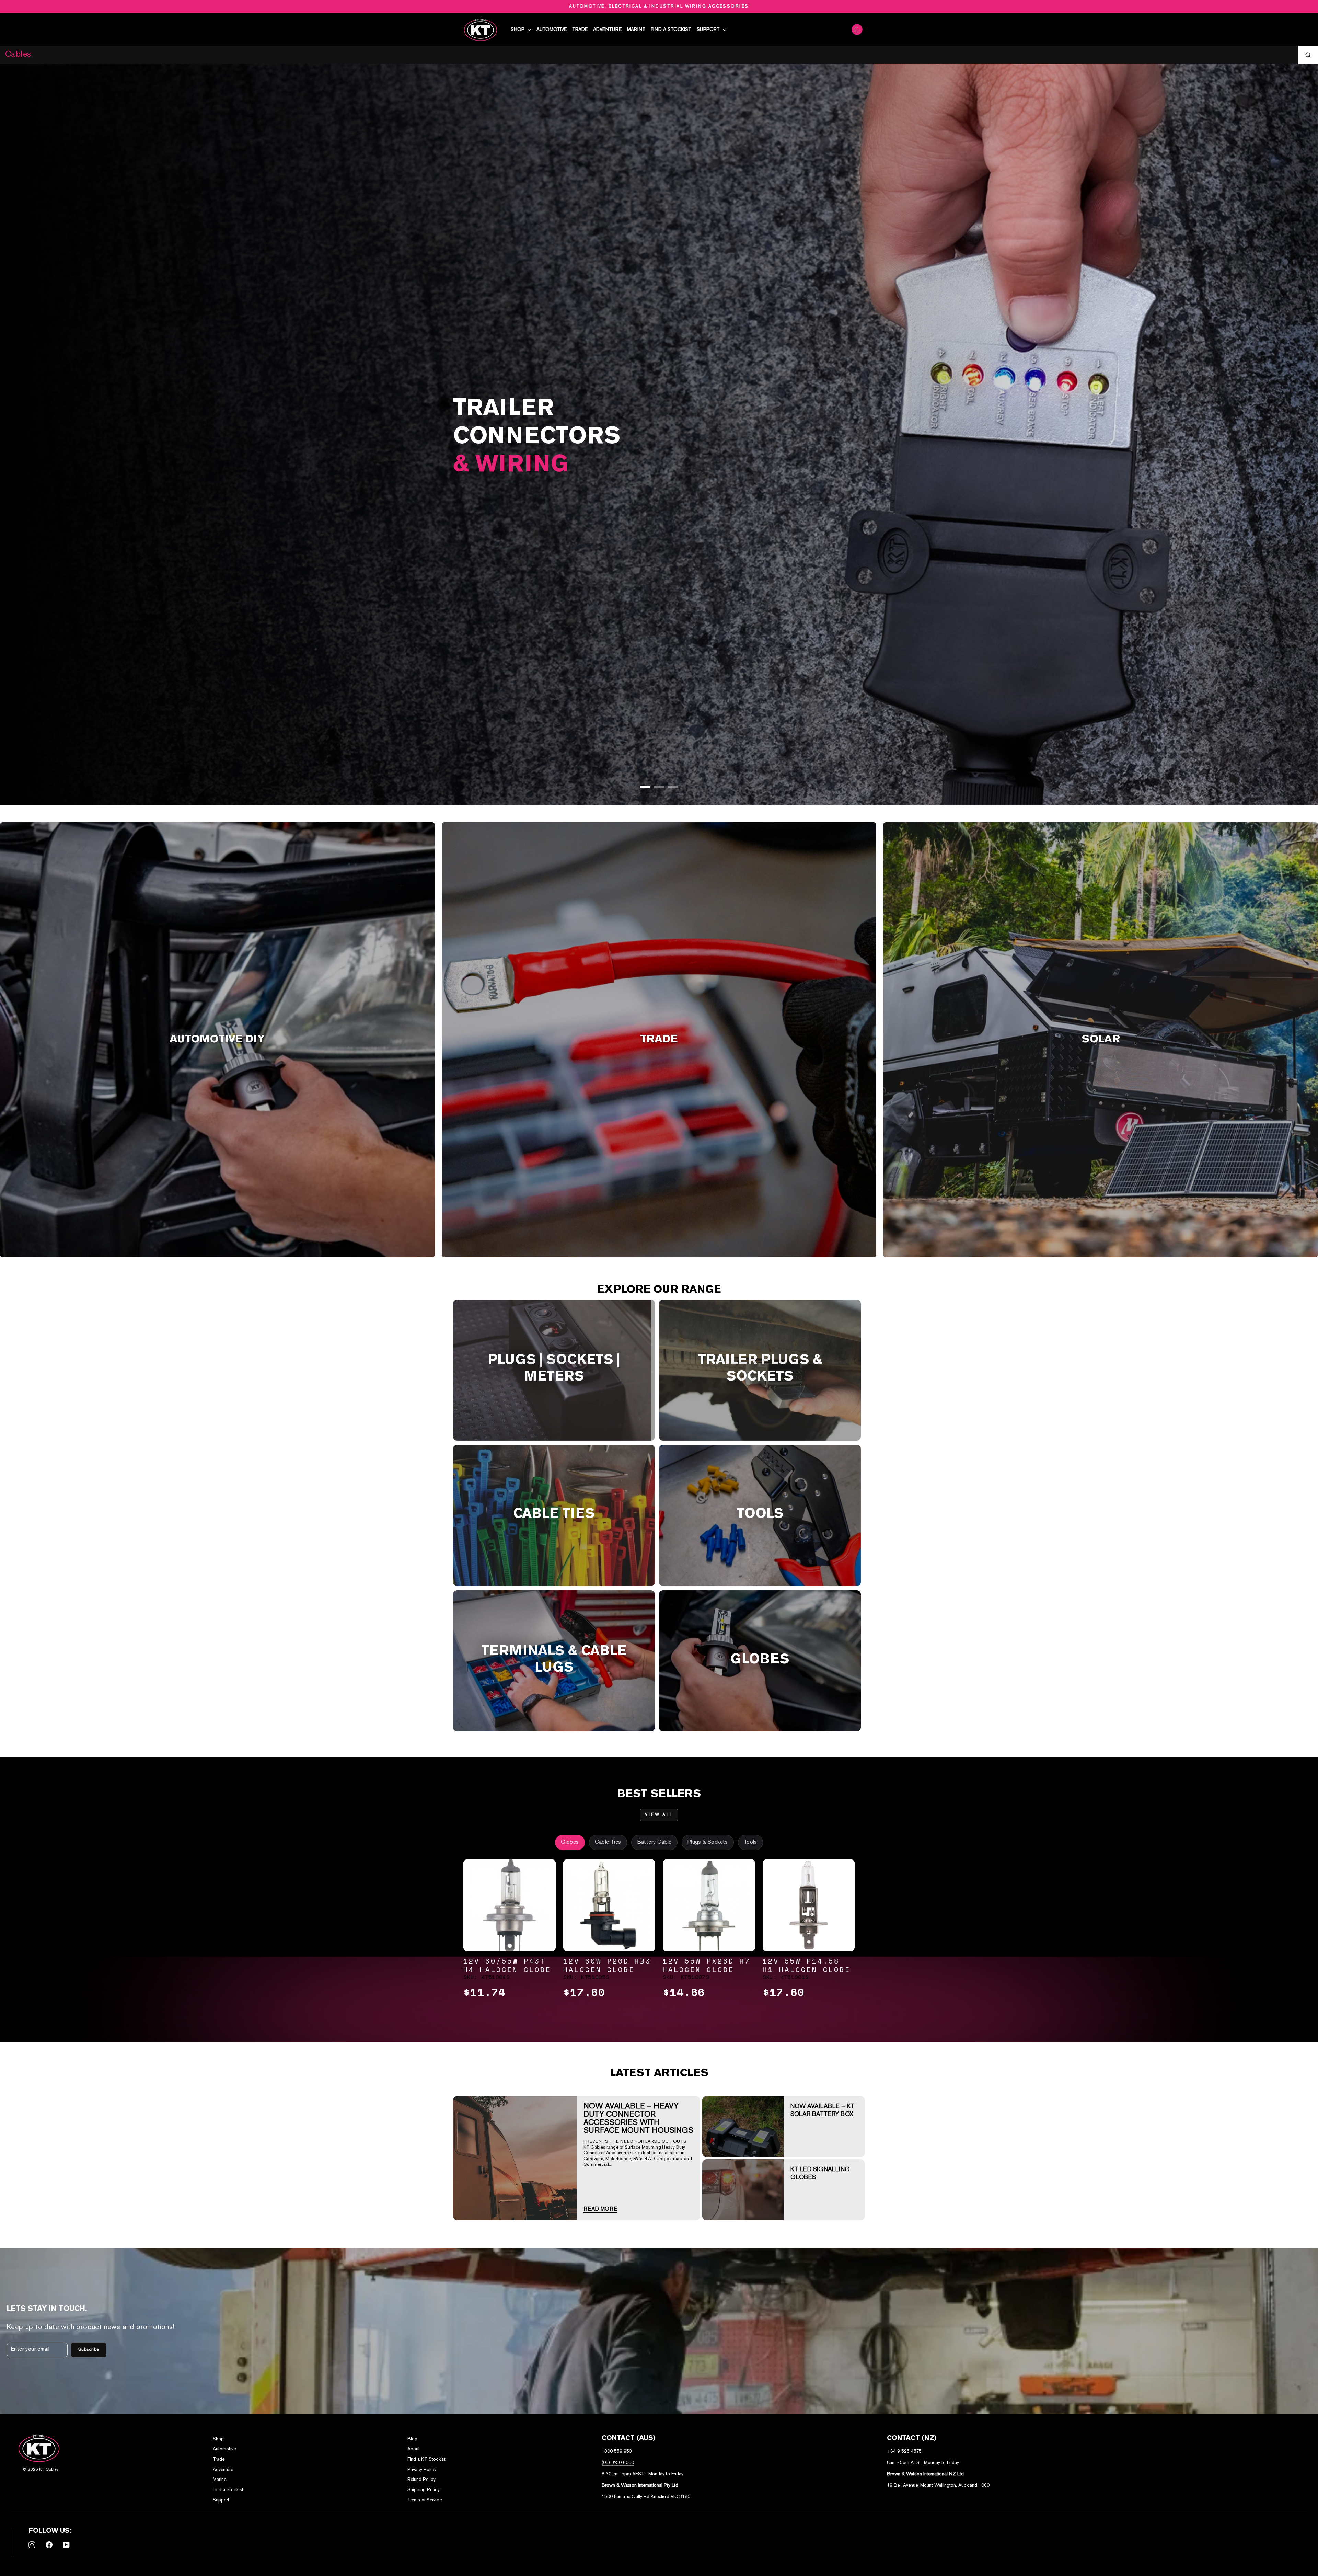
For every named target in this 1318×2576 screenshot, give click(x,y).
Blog (412, 2439)
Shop (518, 30)
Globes (570, 1842)
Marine (636, 30)
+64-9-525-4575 (904, 2452)
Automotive (552, 30)
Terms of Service (425, 2500)
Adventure (607, 30)
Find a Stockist (671, 30)
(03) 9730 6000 (618, 2463)
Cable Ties (608, 1842)
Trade (580, 30)
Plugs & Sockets (708, 1842)
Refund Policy (421, 2480)
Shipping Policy (424, 2490)
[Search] (1308, 55)
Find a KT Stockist (426, 2459)
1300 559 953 (617, 2452)
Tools (750, 1842)
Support (709, 30)
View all (659, 1815)
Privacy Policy (422, 2470)
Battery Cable (654, 1842)
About (414, 2449)
